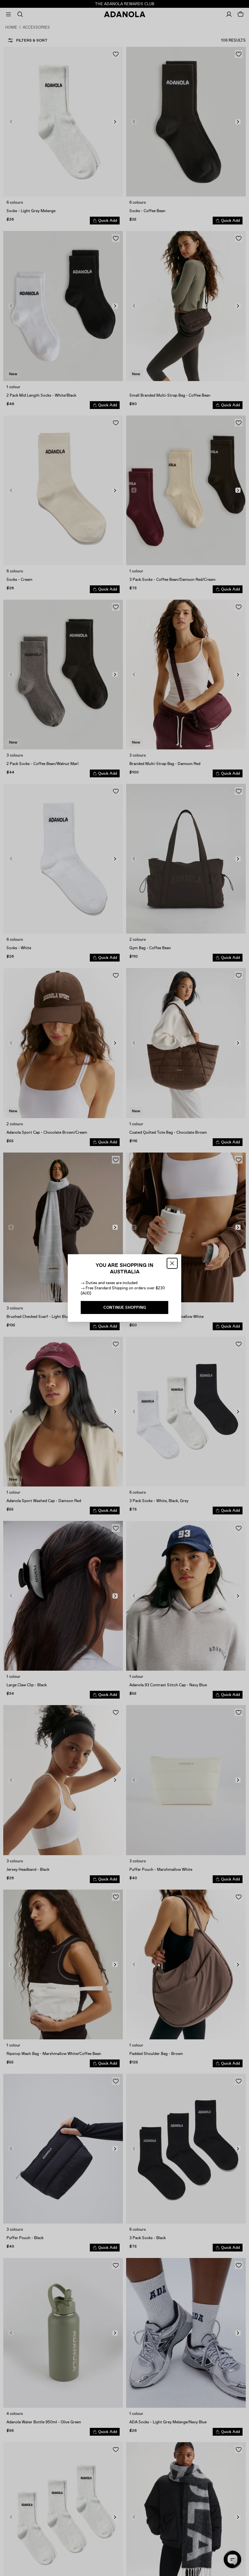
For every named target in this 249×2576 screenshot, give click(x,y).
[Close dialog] (172, 1263)
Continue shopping (125, 1307)
